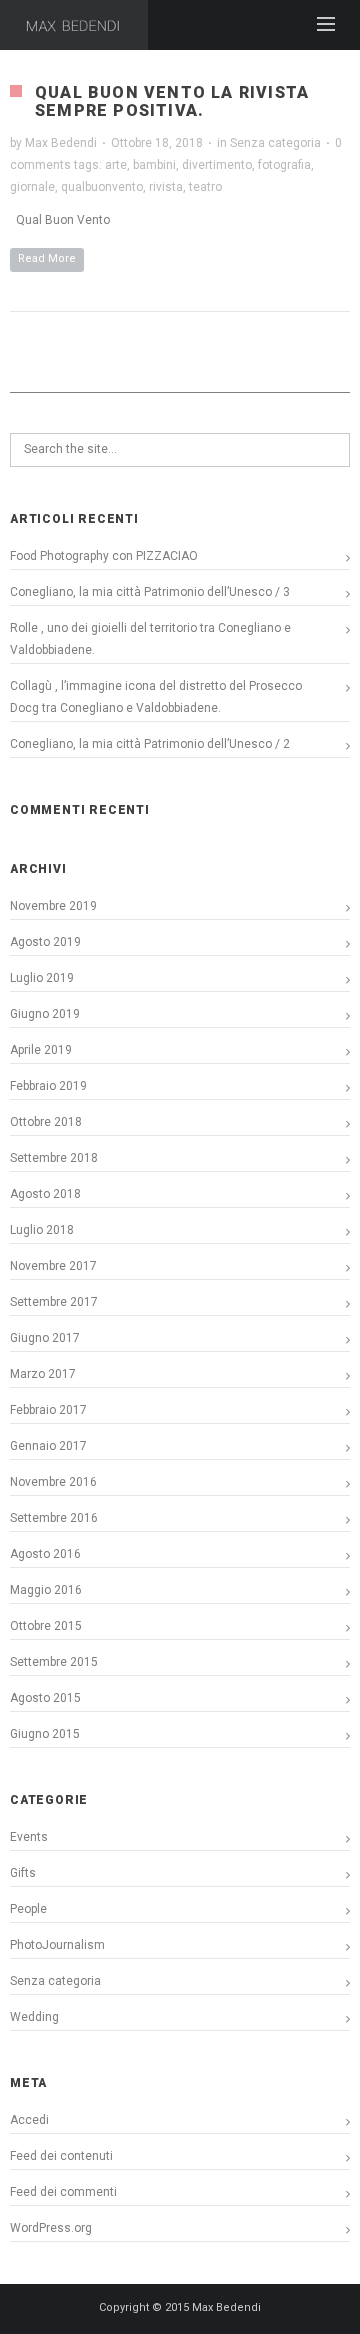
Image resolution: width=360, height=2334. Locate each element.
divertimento (217, 165)
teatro (205, 187)
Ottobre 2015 (46, 1626)
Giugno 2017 (45, 1338)
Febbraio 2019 (48, 1086)
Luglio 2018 (42, 1230)
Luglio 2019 (42, 978)
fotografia (284, 165)
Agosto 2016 (45, 1554)
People (28, 1909)
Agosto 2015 (45, 1698)
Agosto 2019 (45, 942)
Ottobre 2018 (46, 1122)
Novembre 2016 (53, 1482)
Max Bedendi (61, 143)
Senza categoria (275, 143)
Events (29, 1837)
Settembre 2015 (54, 1662)
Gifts (23, 1873)
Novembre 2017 (53, 1266)
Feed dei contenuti (61, 2156)
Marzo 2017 (43, 1374)
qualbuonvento (102, 187)
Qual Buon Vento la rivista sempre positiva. (172, 101)
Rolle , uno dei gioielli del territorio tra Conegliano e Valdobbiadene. (150, 639)
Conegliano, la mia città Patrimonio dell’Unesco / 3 (150, 592)
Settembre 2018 (54, 1158)
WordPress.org (51, 2228)
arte (116, 165)
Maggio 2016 (46, 1590)
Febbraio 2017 (48, 1410)
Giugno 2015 (45, 1734)
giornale (32, 187)
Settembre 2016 (54, 1518)
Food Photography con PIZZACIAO (104, 556)
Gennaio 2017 (48, 1446)
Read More (47, 258)
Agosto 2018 (45, 1194)
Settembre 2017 (54, 1302)
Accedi (29, 2120)
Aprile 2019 (41, 1050)
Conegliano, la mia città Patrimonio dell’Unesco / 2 (150, 744)
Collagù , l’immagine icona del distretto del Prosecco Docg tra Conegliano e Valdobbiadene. (156, 697)
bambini (154, 165)
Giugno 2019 (45, 1014)
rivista (166, 187)
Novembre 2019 (53, 906)
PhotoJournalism (57, 1945)
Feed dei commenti (63, 2192)
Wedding (34, 2017)
